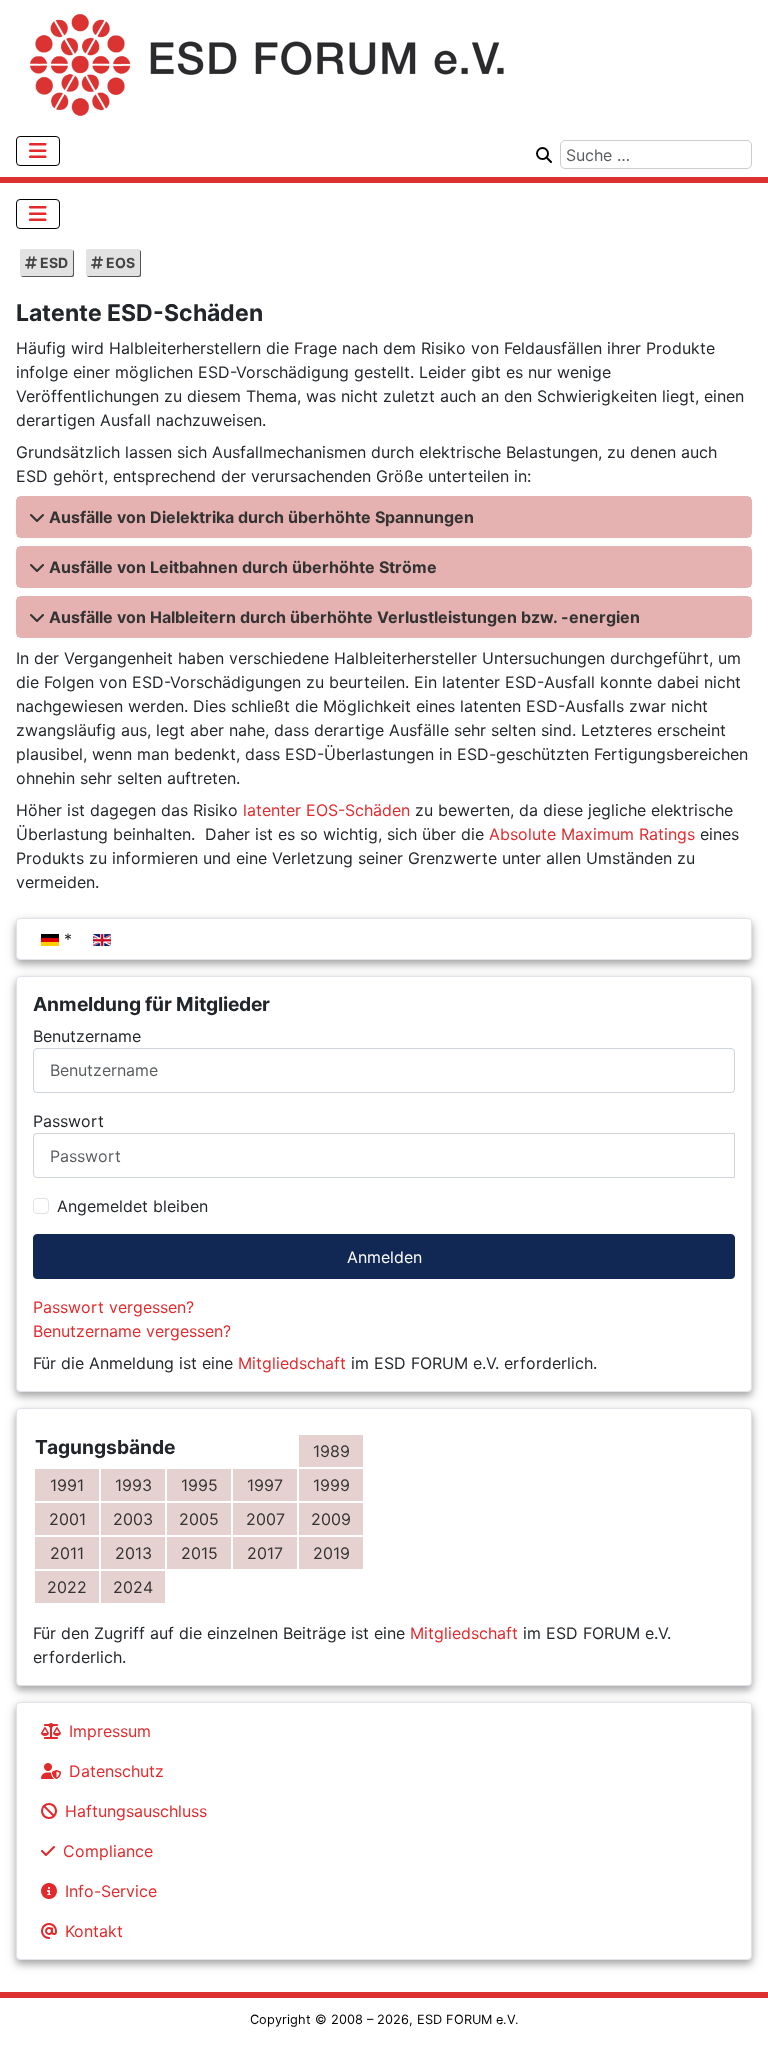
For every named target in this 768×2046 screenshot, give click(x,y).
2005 (199, 1519)
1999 (331, 1485)
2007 (265, 1519)
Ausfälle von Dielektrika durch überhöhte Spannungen (261, 517)
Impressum (110, 1731)
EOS (119, 262)
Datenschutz (116, 1771)
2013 (133, 1553)
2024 (133, 1587)
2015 (199, 1553)
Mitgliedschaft (292, 1363)
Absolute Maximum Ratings (592, 834)
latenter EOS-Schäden (326, 810)
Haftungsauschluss (136, 1811)
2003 (133, 1519)
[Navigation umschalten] (38, 151)
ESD (52, 262)
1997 (265, 1485)
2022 (67, 1587)
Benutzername (87, 1036)
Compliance (108, 1851)
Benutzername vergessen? (132, 1331)
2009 (331, 1519)
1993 (133, 1485)
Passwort (68, 1121)
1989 (331, 1451)
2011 (67, 1553)
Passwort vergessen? (113, 1307)
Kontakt (94, 1931)
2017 (265, 1553)
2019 (331, 1553)
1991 (67, 1485)
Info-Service (111, 1891)
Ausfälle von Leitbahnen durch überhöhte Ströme (243, 567)
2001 (67, 1519)
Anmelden (384, 1257)
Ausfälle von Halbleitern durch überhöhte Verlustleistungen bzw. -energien (344, 617)
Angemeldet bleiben (132, 1206)
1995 (199, 1485)
